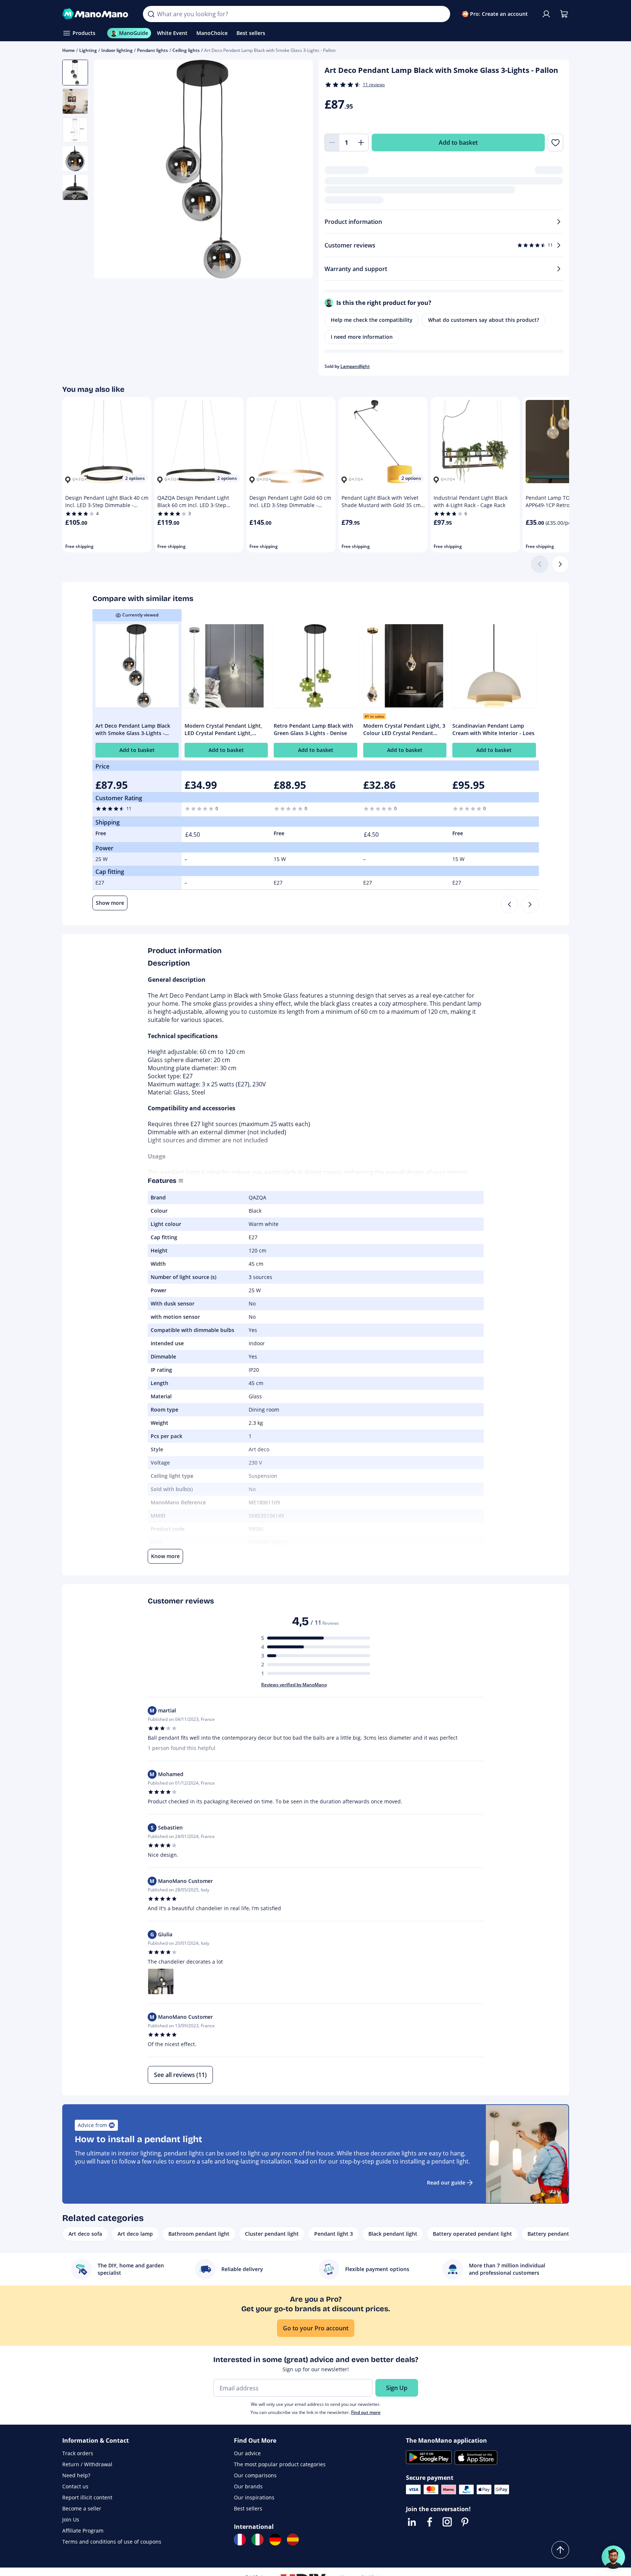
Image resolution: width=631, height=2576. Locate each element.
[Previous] (509, 904)
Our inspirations (254, 2497)
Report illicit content (87, 2497)
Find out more (366, 2412)
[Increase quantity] (361, 143)
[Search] (151, 14)
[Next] (560, 564)
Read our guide (446, 2183)
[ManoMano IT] (257, 2540)
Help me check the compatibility (372, 320)
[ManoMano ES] (293, 2540)
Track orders (78, 2453)
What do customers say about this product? (483, 320)
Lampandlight (355, 366)
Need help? (76, 2475)
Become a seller (82, 2508)
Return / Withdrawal (87, 2464)
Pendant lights (153, 50)
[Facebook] (430, 2522)
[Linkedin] (412, 2522)
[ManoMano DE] (275, 2540)
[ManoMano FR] (240, 2540)
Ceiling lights (186, 50)
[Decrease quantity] (332, 143)
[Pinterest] (465, 2522)
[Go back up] (560, 2550)
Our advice (247, 2453)
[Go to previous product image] (109, 170)
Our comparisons (255, 2475)
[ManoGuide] (613, 2557)
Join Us (71, 2519)
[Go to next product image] (298, 170)
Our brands (248, 2486)
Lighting (88, 50)
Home (69, 50)
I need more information (362, 337)
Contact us (75, 2486)
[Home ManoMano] (97, 14)
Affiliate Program (83, 2531)
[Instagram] (447, 2522)
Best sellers (248, 2508)
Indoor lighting (117, 50)
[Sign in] (546, 14)
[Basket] (564, 14)
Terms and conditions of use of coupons (112, 2542)
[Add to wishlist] (555, 143)
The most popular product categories (280, 2464)
